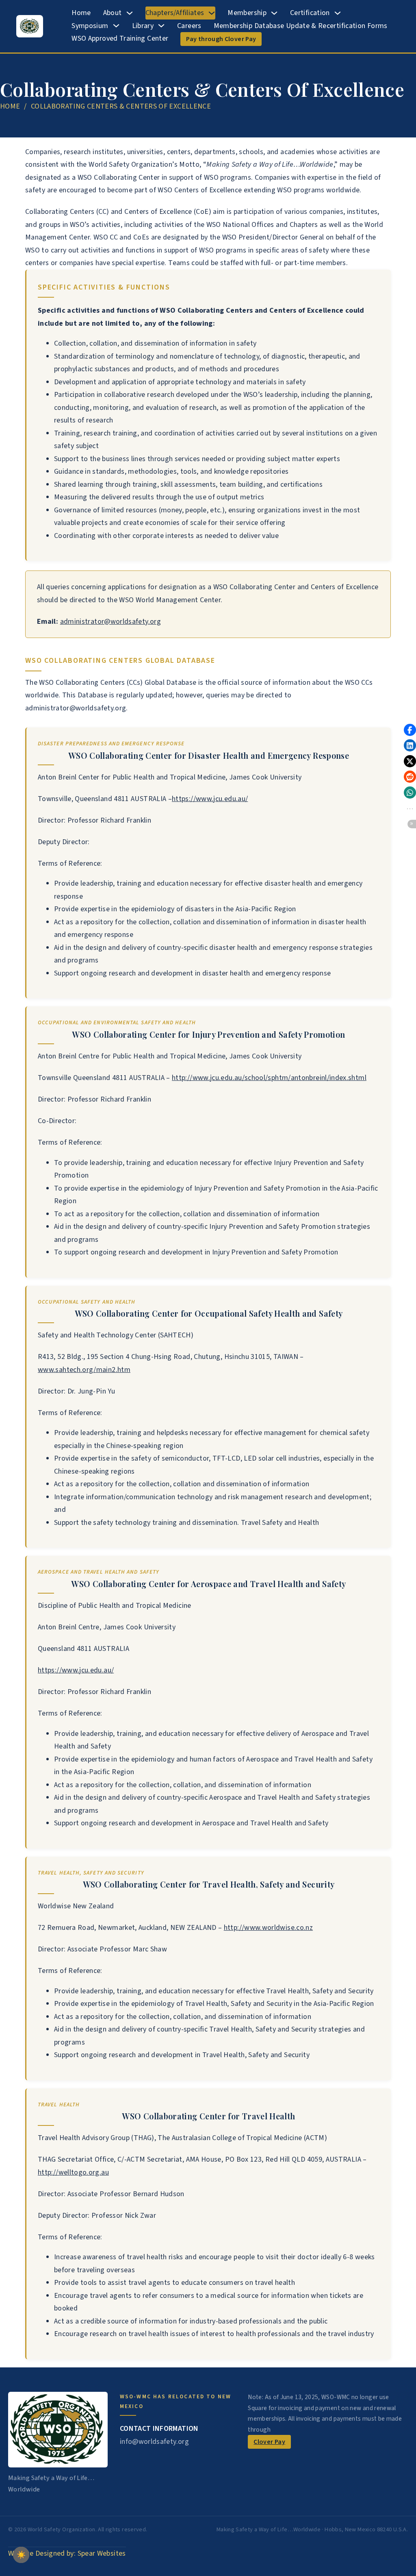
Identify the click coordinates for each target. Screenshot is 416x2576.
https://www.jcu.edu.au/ (210, 799)
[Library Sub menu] (161, 26)
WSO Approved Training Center (120, 38)
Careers (189, 26)
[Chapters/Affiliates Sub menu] (212, 13)
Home (81, 13)
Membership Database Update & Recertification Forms (301, 26)
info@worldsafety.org (154, 2442)
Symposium (90, 26)
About (113, 13)
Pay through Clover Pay (221, 39)
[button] (410, 730)
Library (143, 26)
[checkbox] (21, 2555)
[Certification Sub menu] (338, 13)
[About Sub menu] (130, 13)
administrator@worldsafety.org (110, 622)
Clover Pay (269, 2442)
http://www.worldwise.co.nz (268, 1928)
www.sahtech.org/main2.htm (84, 1370)
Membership (247, 13)
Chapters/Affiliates (175, 13)
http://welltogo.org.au (73, 2172)
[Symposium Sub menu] (116, 26)
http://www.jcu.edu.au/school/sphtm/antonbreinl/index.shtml (269, 1078)
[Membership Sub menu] (274, 13)
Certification (310, 13)
